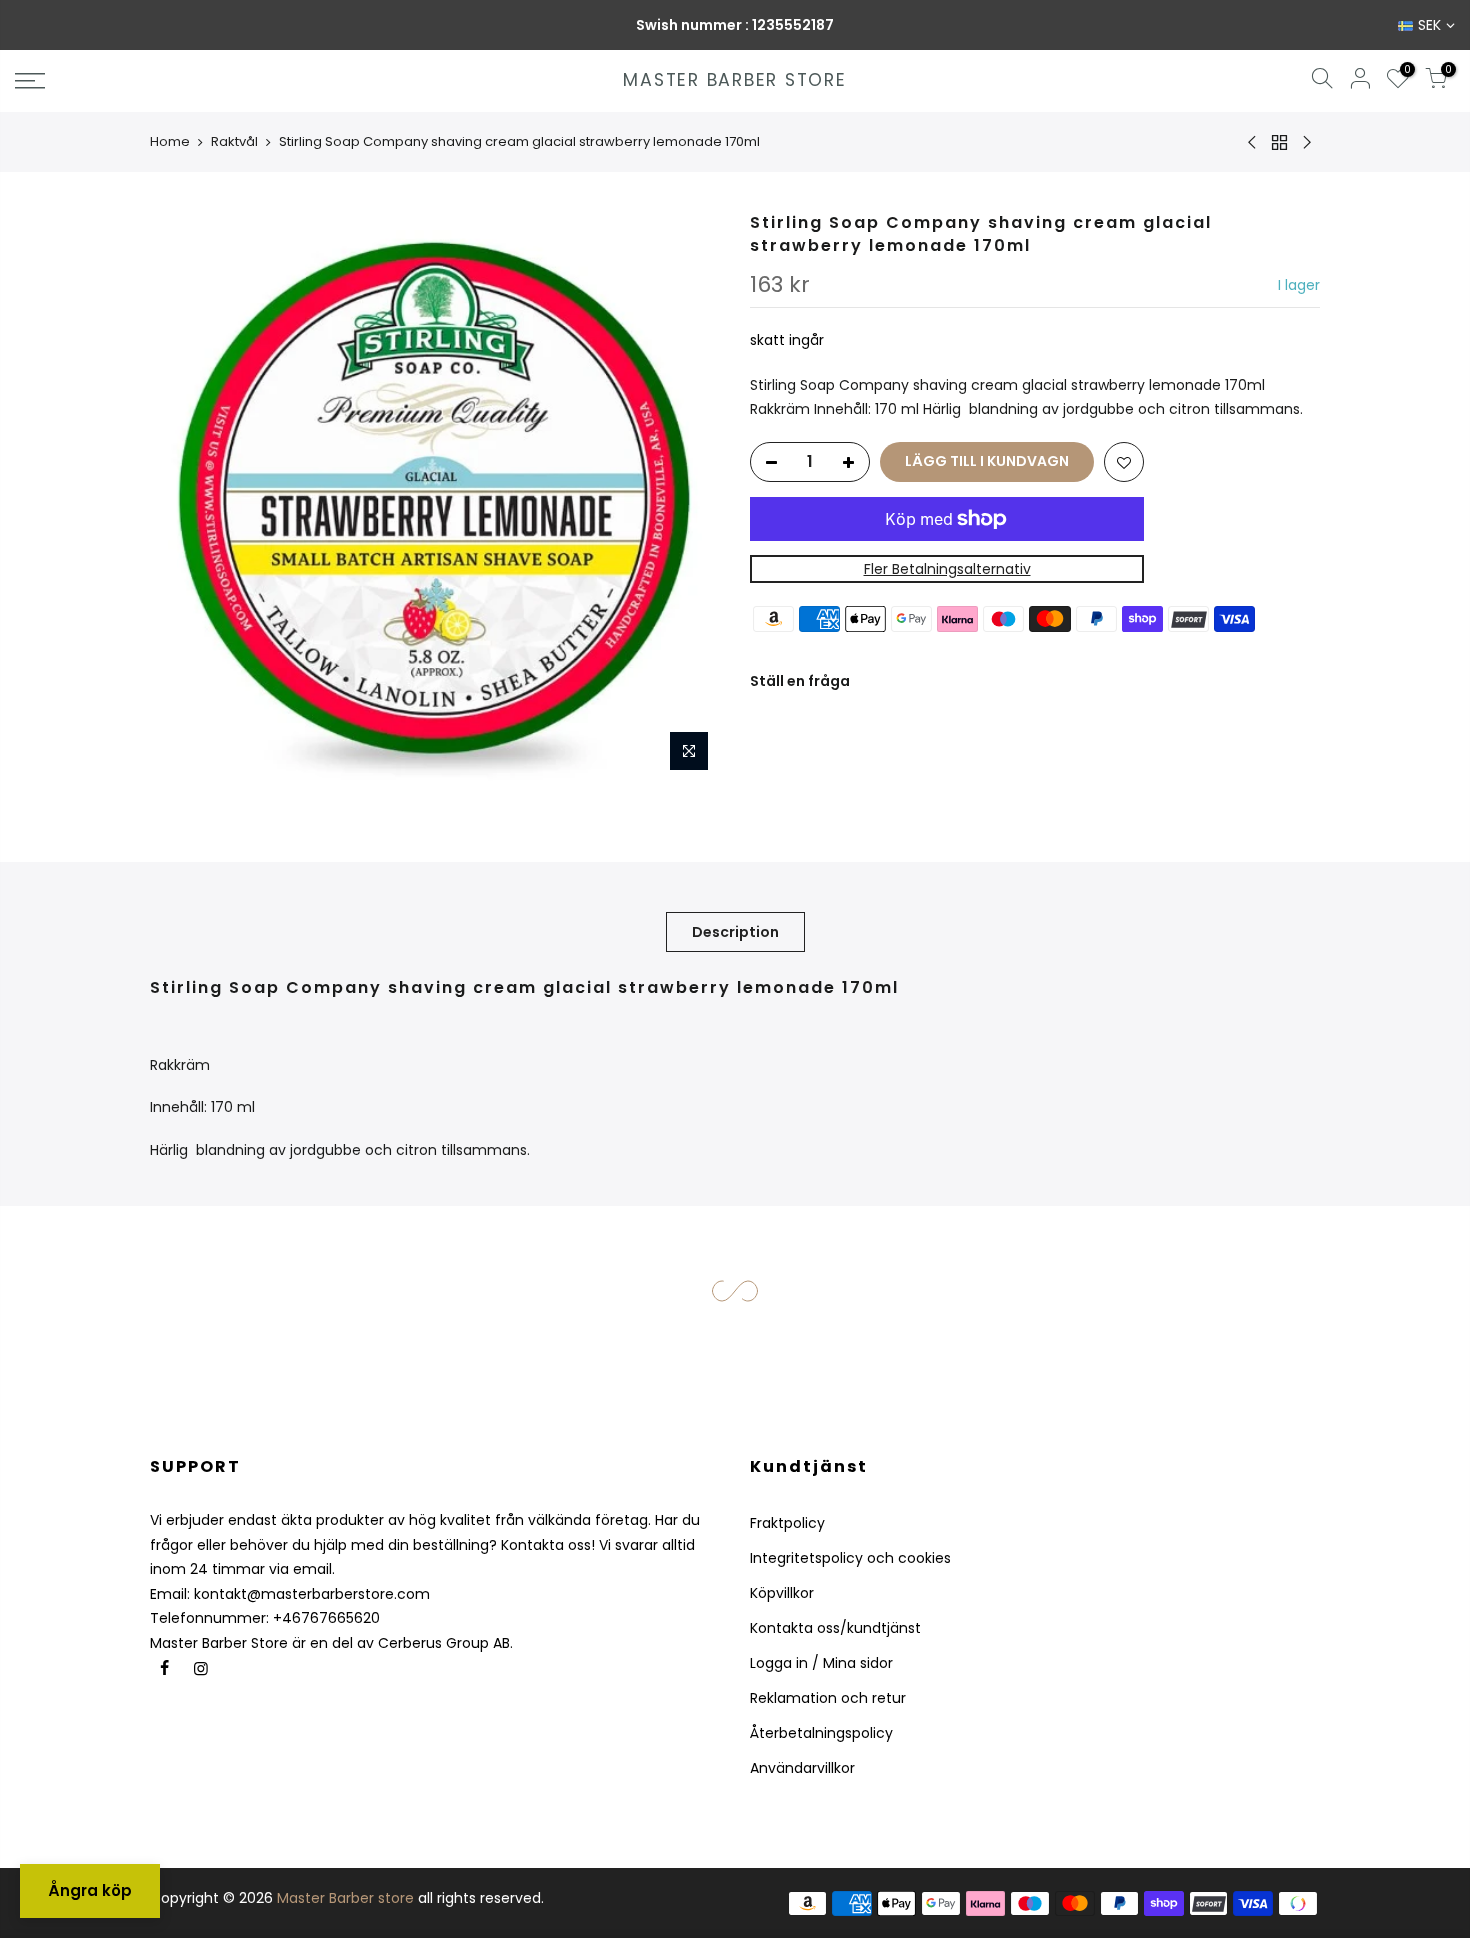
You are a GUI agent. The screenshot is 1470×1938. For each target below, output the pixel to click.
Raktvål (234, 141)
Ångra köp (90, 1890)
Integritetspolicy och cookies (850, 1558)
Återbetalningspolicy (821, 1733)
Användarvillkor (802, 1768)
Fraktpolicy (787, 1523)
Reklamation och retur (828, 1698)
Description (735, 932)
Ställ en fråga (800, 681)
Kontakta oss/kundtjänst (835, 1628)
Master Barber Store (734, 81)
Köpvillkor (782, 1593)
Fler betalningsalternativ (947, 569)
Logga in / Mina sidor (821, 1663)
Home (170, 141)
